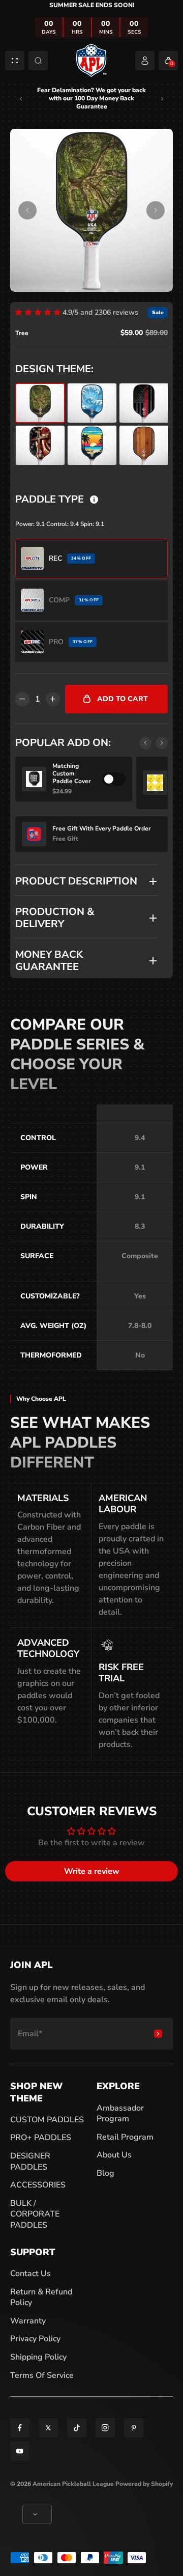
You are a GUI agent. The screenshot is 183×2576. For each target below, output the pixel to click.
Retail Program (125, 2137)
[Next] (156, 210)
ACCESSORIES (38, 2185)
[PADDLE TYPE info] (94, 500)
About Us (114, 2155)
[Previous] (27, 210)
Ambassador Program (120, 2114)
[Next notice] (162, 99)
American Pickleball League (73, 2484)
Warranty (28, 2321)
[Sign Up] (158, 2034)
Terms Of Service (42, 2375)
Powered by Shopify (144, 2484)
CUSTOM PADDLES (47, 2120)
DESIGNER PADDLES (30, 2162)
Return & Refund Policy (41, 2297)
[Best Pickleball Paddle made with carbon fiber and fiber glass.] (91, 210)
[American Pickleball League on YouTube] (20, 2451)
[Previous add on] (145, 743)
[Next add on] (162, 743)
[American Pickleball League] (91, 60)
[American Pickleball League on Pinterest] (134, 2428)
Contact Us (30, 2274)
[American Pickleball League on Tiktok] (77, 2428)
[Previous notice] (21, 99)
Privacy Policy (35, 2339)
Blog (105, 2173)
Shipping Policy (38, 2357)
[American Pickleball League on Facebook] (20, 2428)
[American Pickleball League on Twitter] (48, 2428)
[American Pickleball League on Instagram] (105, 2428)
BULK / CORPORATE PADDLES (35, 2214)
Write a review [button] (92, 1871)
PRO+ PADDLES (41, 2138)
